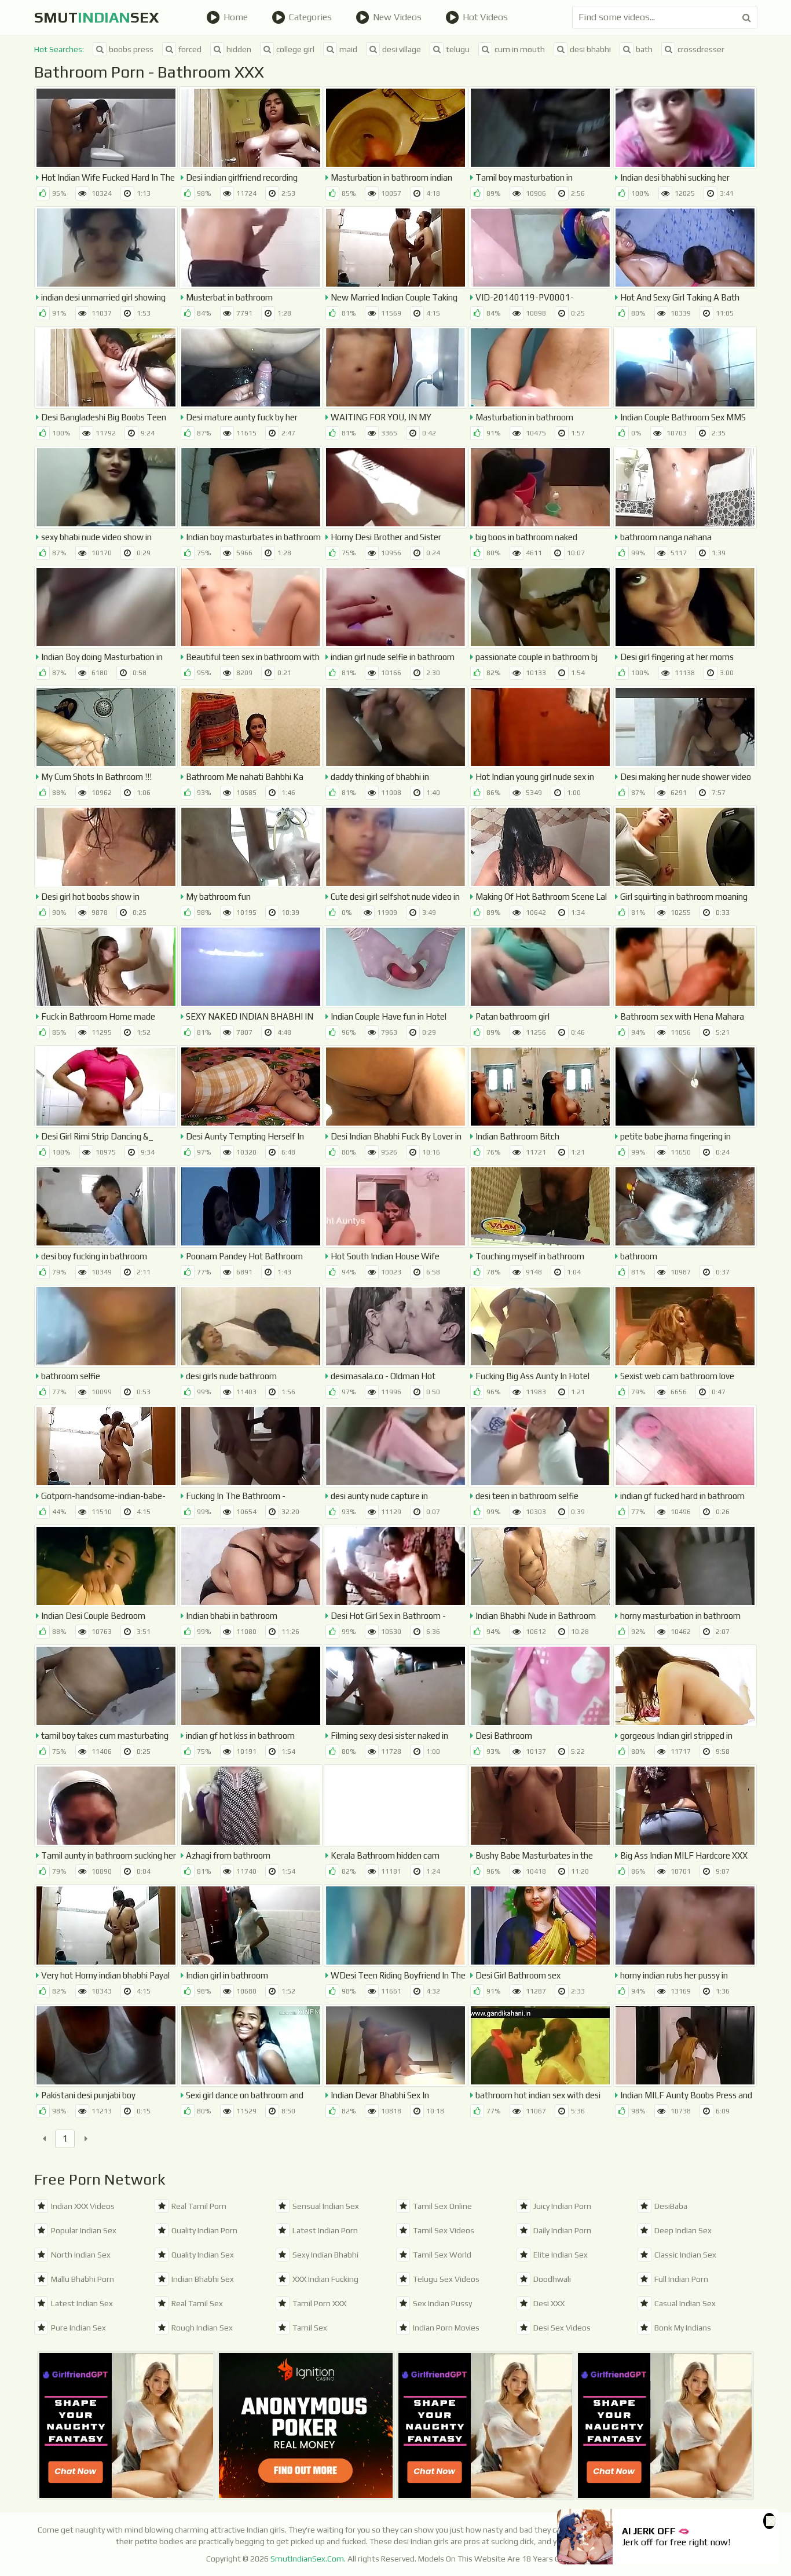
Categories (310, 17)
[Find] (747, 17)
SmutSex (97, 17)
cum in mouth (520, 49)
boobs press (131, 49)
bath (644, 49)
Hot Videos (485, 17)
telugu (458, 49)
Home (236, 17)
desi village (402, 49)
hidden (239, 49)
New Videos (397, 17)
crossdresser (701, 49)
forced (190, 49)
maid (348, 49)
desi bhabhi (590, 49)
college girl (295, 49)
